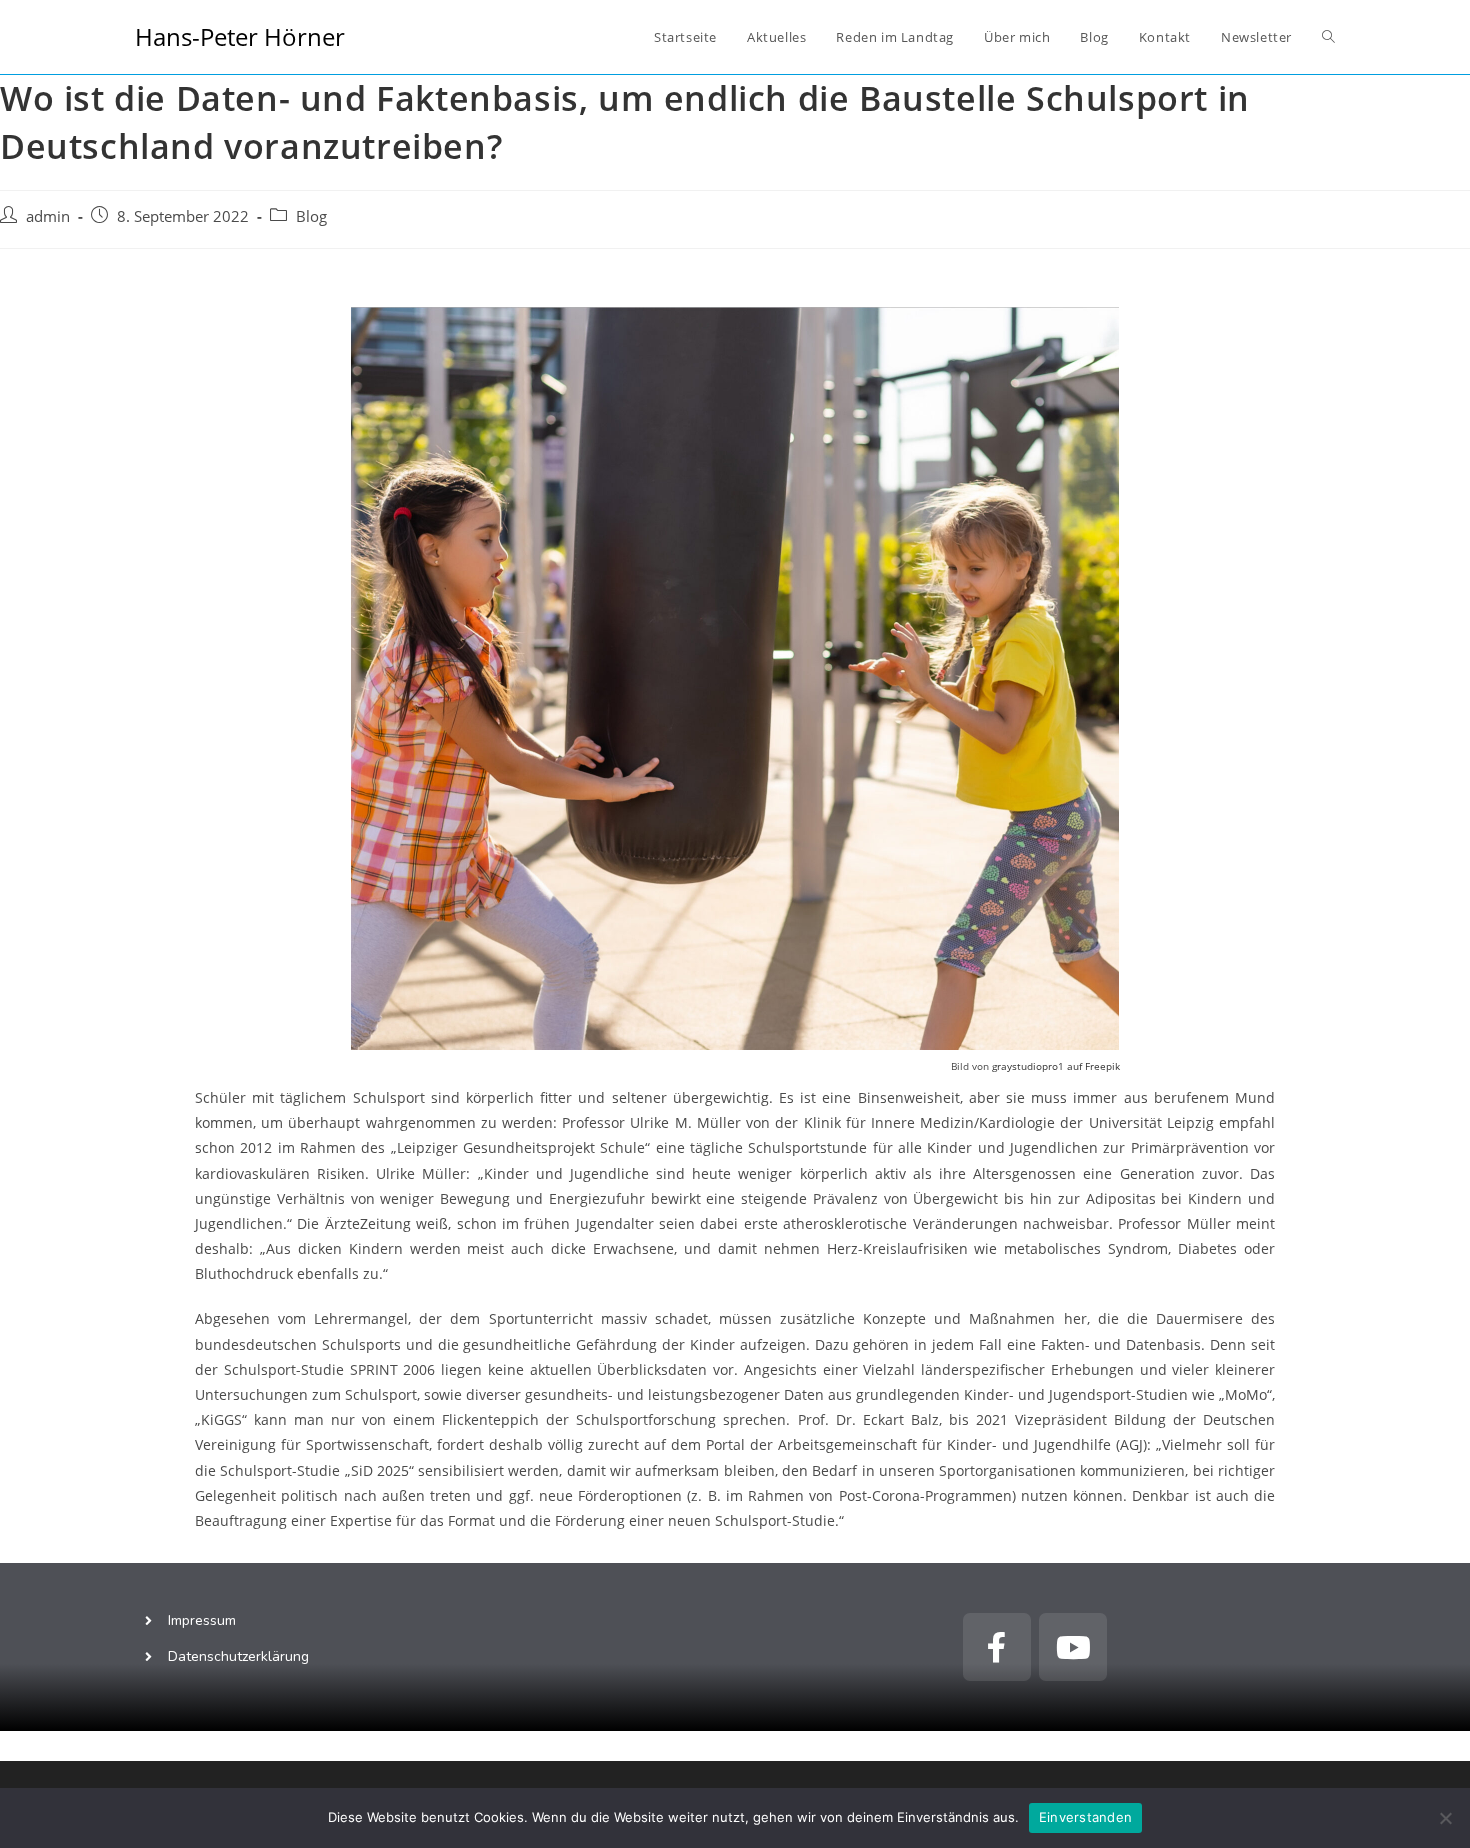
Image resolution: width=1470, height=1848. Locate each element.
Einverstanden (1085, 1817)
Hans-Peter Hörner (240, 36)
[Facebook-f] (997, 1647)
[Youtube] (1073, 1647)
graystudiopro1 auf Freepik (1056, 1066)
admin (48, 216)
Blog (311, 216)
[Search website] (1328, 37)
